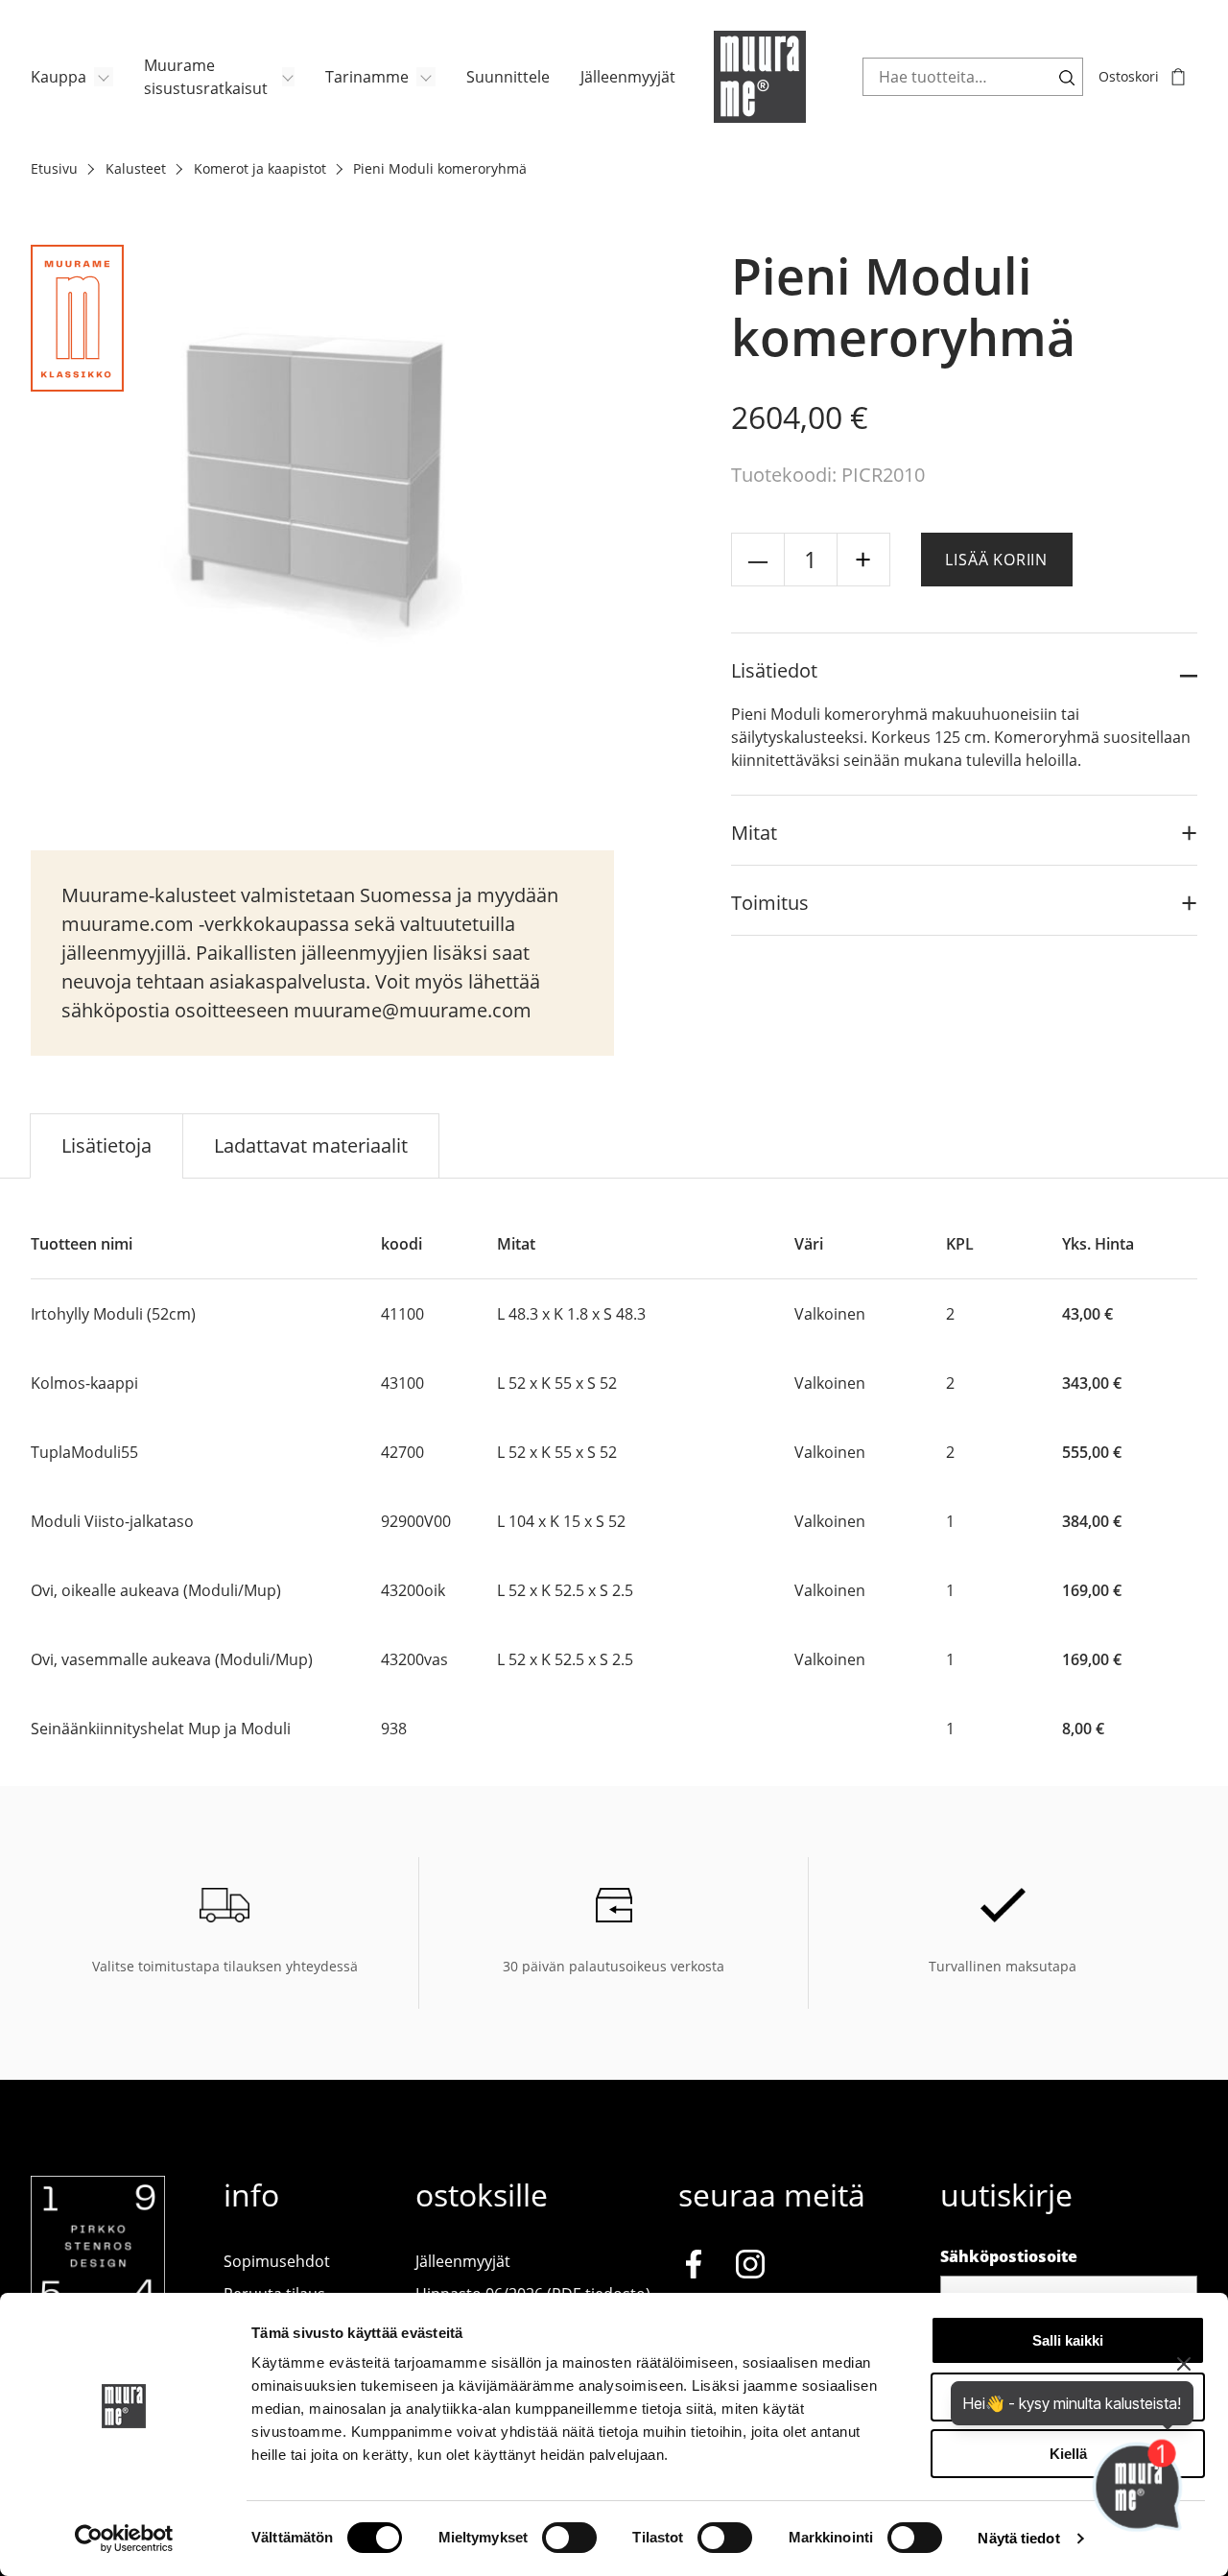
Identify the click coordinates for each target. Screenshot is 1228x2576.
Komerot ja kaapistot (260, 168)
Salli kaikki (1068, 2340)
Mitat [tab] (754, 833)
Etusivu (54, 168)
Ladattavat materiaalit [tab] (311, 1145)
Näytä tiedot (1018, 2538)
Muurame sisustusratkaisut (206, 77)
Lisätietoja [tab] (106, 1145)
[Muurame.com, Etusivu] (760, 77)
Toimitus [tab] (770, 903)
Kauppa (59, 77)
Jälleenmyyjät (628, 77)
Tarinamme (367, 77)
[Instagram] (750, 2267)
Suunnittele (508, 77)
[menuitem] (72, 77)
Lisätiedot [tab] (774, 670)
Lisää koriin (996, 560)
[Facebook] (694, 2267)
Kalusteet (136, 168)
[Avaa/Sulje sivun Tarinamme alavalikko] (426, 77)
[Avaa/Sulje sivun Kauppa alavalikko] (104, 77)
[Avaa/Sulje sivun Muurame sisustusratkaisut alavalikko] (288, 77)
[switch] (569, 2538)
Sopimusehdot (277, 2261)
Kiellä (1068, 2454)
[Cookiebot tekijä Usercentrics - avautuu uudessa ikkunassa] (124, 2539)
